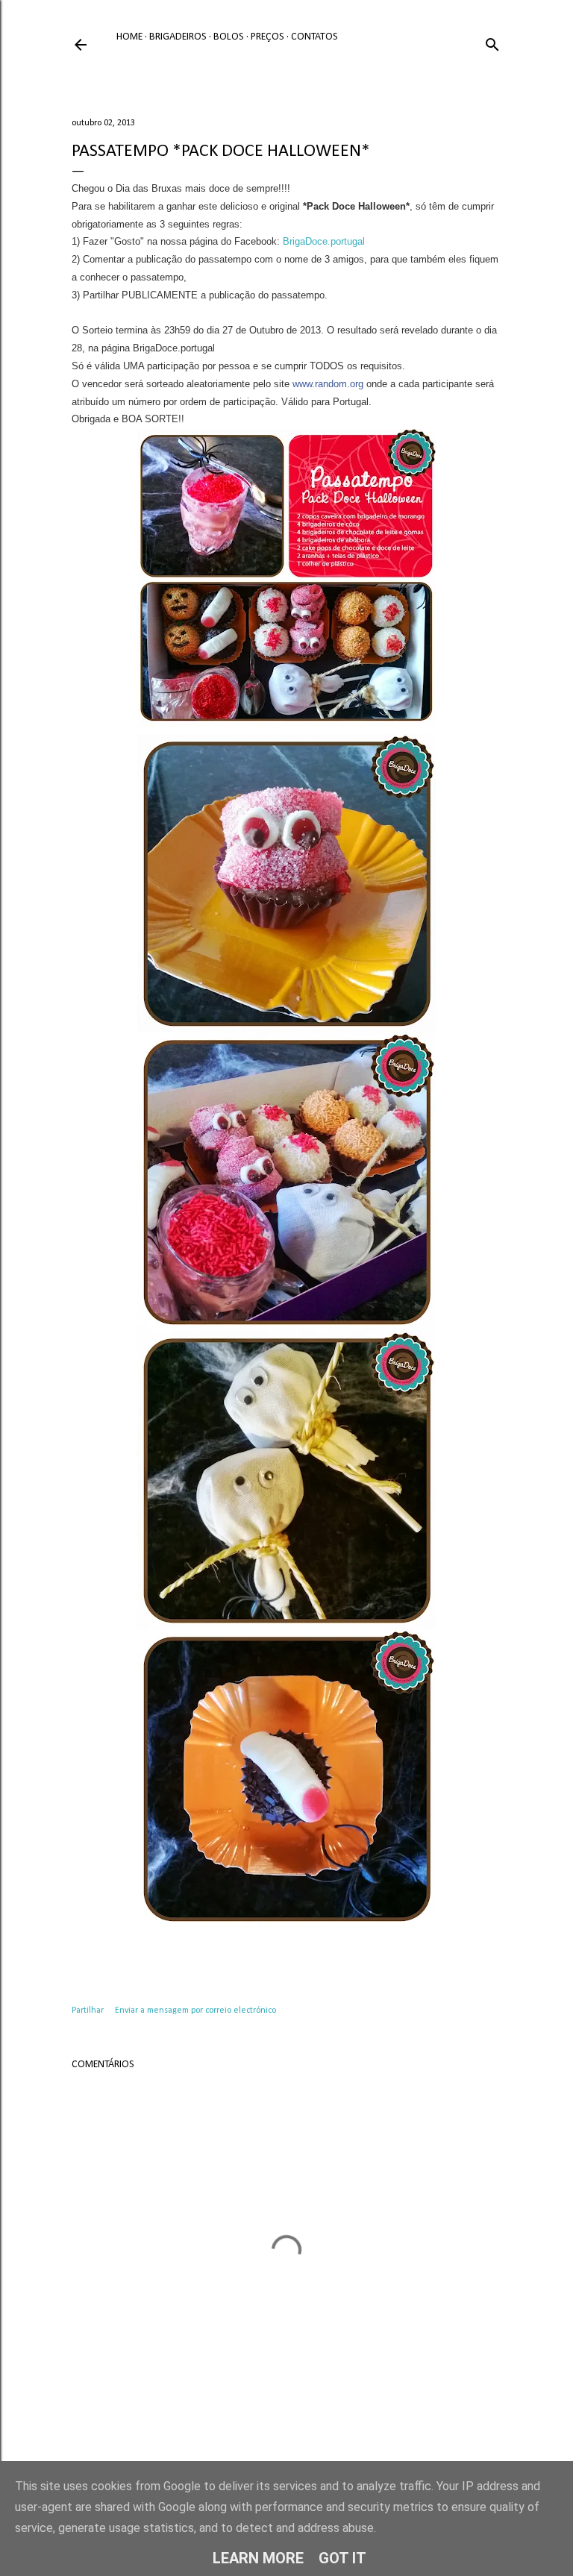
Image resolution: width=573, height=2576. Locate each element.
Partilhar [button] (88, 2011)
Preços (267, 37)
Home (129, 37)
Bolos (229, 37)
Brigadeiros (178, 37)
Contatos (314, 37)
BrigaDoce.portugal (324, 241)
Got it (342, 2558)
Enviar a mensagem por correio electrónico (195, 2011)
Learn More (258, 2558)
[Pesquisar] (492, 42)
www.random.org (328, 384)
